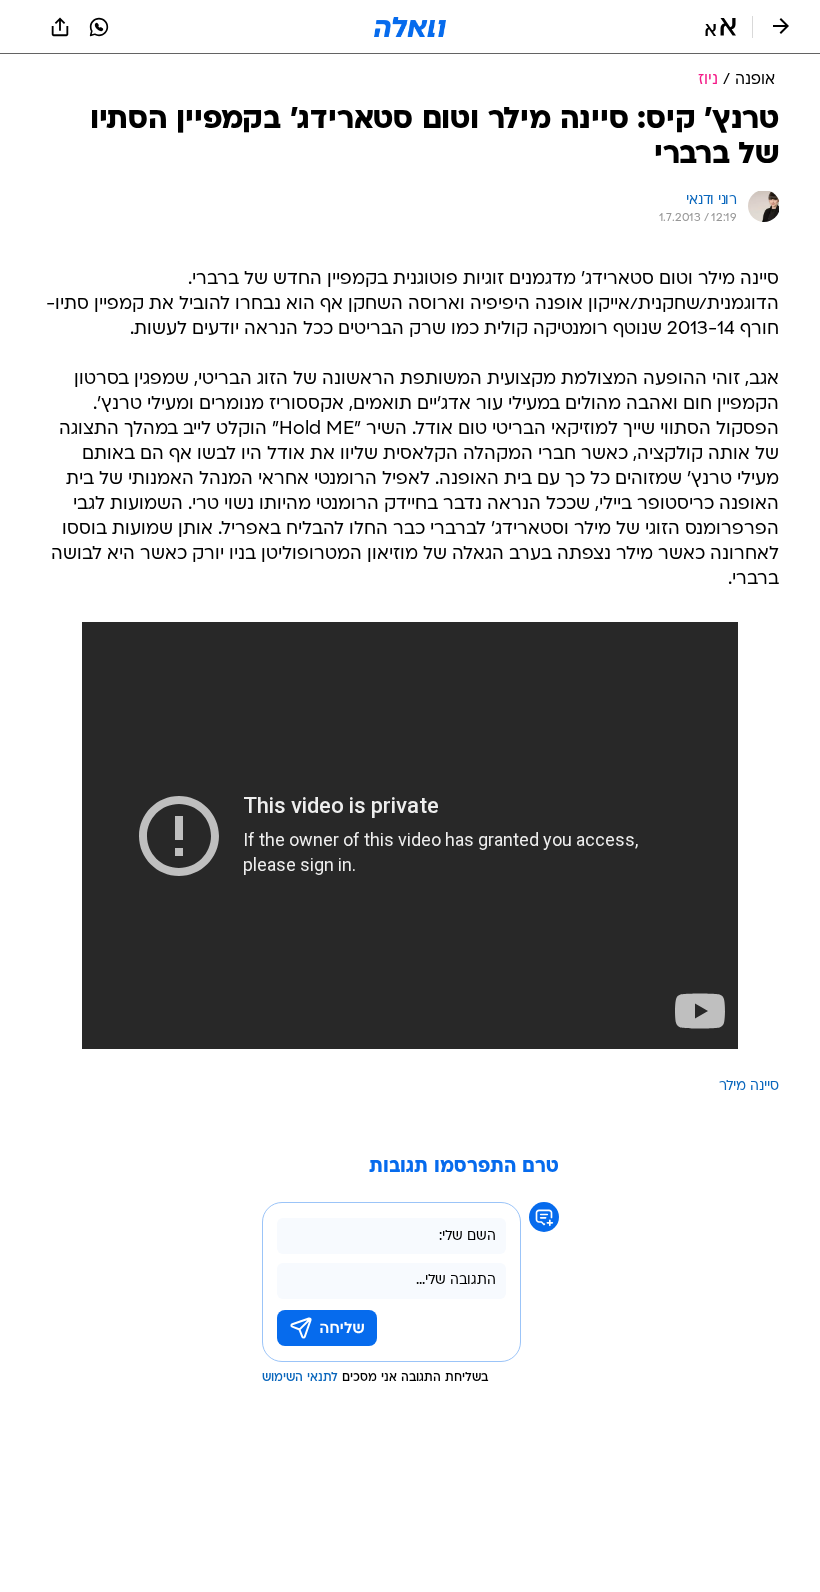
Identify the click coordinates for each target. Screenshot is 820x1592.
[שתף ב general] (60, 27)
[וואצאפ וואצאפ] (99, 27)
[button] (720, 27)
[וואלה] (410, 27)
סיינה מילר (749, 1086)
